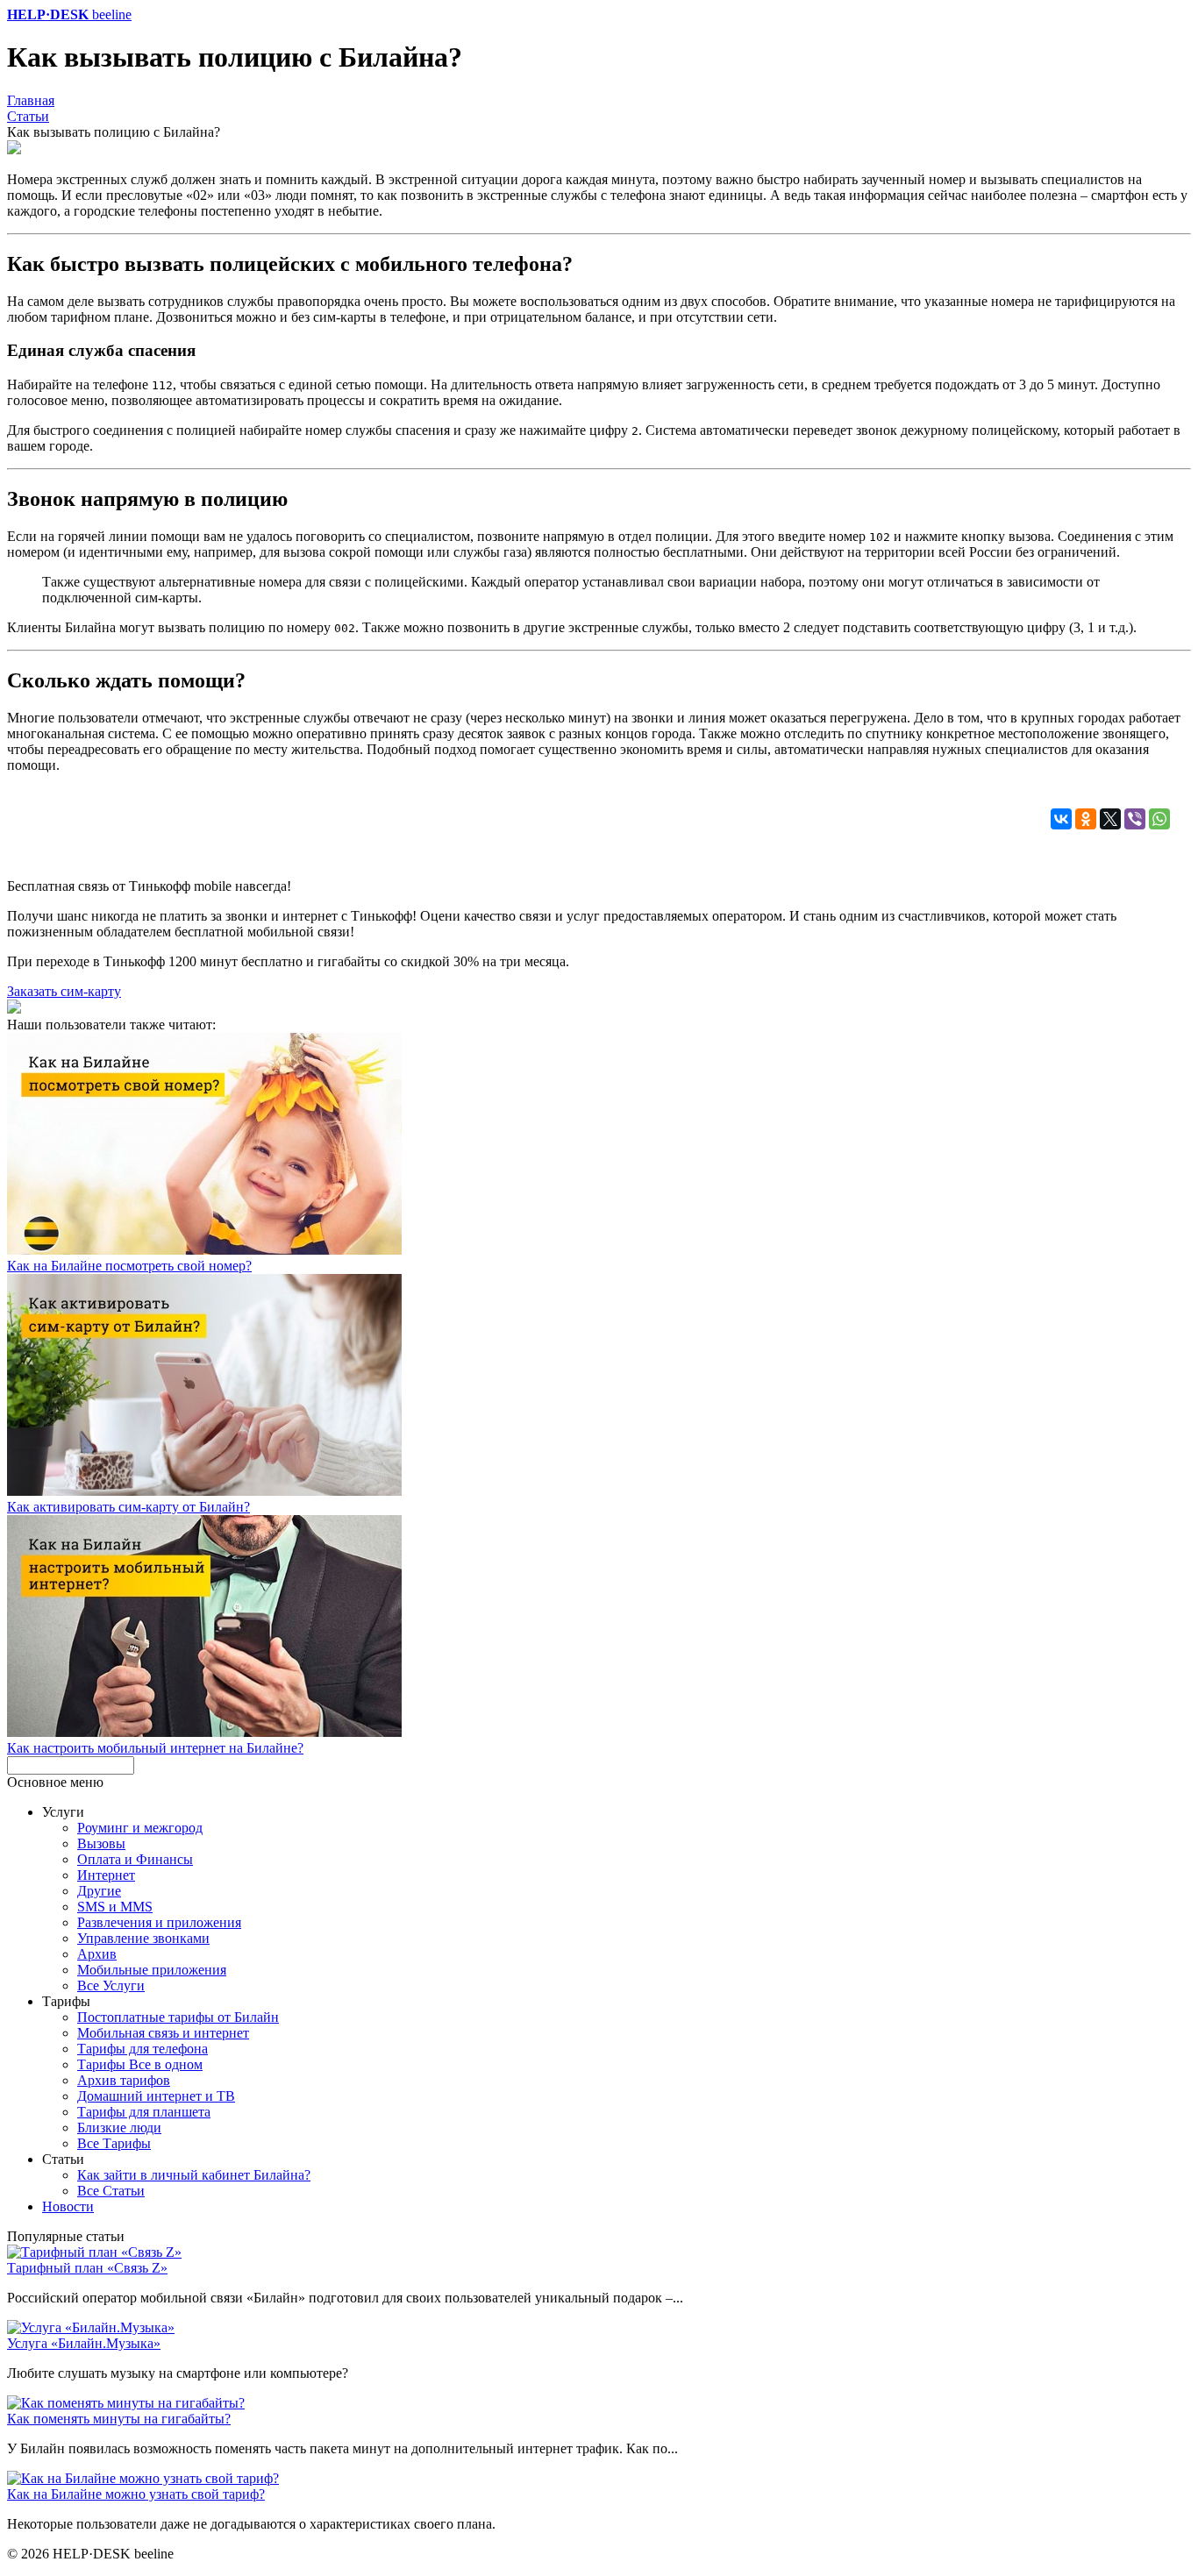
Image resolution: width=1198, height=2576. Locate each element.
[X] (1110, 819)
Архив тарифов (124, 2080)
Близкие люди (119, 2128)
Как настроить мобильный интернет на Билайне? (155, 1748)
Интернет (106, 1875)
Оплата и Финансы (135, 1859)
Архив (97, 1954)
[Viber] (1135, 819)
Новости (68, 2206)
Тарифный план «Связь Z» (87, 2268)
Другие (99, 1891)
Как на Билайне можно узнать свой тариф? (136, 2494)
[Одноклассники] (1086, 819)
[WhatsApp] (1159, 819)
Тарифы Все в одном (140, 2064)
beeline (69, 14)
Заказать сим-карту (64, 991)
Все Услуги (111, 1985)
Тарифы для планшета (144, 2112)
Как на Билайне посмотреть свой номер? (129, 1266)
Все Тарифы (114, 2143)
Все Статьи (111, 2191)
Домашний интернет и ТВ (156, 2096)
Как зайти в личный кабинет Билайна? (194, 2175)
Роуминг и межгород (140, 1828)
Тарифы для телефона (143, 2049)
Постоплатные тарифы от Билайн (178, 2017)
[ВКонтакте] (1061, 819)
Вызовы (101, 1843)
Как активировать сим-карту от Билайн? (128, 1507)
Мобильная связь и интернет (163, 2033)
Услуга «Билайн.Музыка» (84, 2343)
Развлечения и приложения (159, 1922)
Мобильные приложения (152, 1970)
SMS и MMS (115, 1907)
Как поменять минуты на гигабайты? (119, 2419)
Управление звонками (143, 1938)
